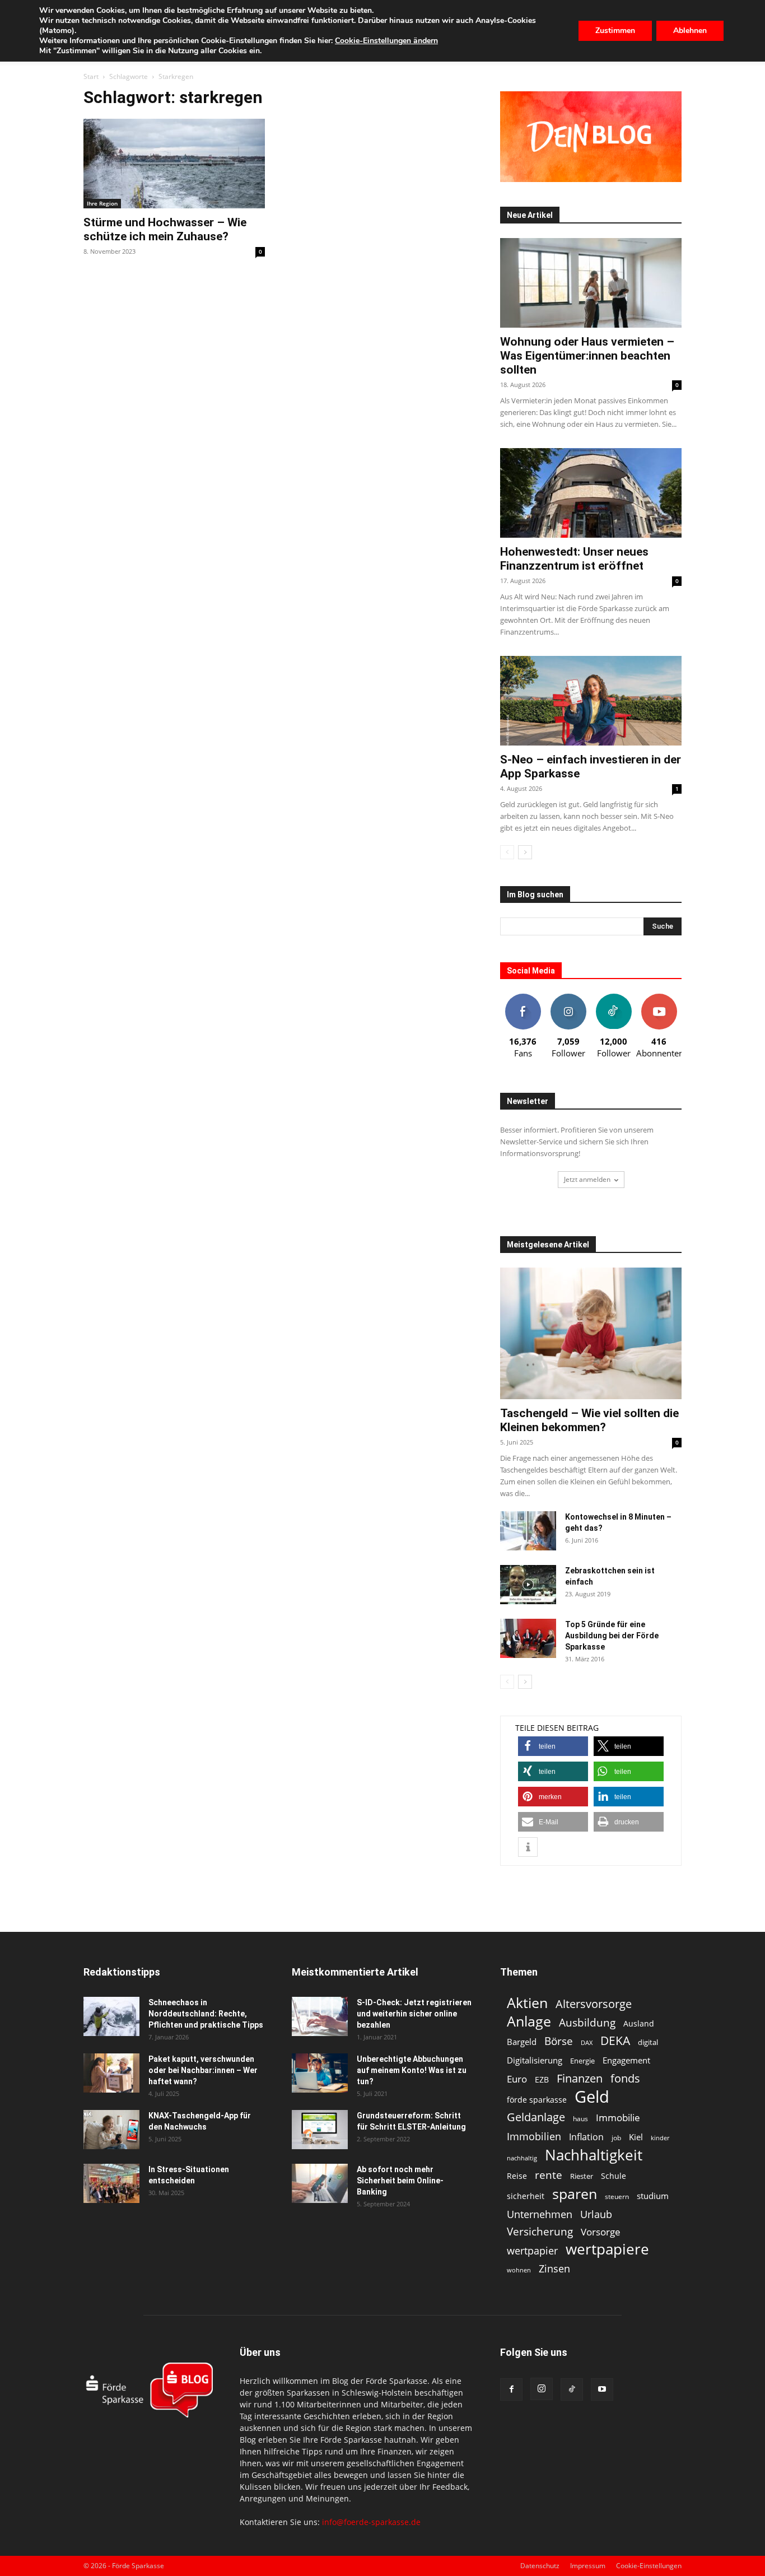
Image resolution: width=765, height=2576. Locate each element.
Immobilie (618, 2118)
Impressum (588, 2566)
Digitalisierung (535, 2060)
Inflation (586, 2137)
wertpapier (532, 2251)
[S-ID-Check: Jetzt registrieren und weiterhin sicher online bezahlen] (320, 2016)
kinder (660, 2138)
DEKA (615, 2041)
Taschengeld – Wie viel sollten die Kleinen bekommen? (589, 1420)
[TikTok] (572, 2389)
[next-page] (525, 852)
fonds (625, 2078)
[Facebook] (511, 2389)
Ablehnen (690, 31)
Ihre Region (102, 203)
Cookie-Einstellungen (649, 2566)
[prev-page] (507, 852)
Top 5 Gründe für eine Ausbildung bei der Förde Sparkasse (612, 1636)
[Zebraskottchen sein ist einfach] (528, 1585)
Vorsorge (601, 2232)
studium (653, 2196)
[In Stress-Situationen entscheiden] (111, 2183)
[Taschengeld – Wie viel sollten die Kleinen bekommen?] (591, 1333)
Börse (559, 2041)
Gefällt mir (523, 998)
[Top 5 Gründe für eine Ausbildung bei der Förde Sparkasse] (528, 1638)
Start (91, 76)
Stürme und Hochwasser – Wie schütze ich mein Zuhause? (165, 229)
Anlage (529, 2021)
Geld (592, 2097)
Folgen (568, 998)
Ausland (639, 2023)
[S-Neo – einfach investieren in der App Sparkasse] (591, 701)
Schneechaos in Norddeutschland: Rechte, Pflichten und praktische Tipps (206, 2014)
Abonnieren (659, 998)
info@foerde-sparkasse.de (371, 2522)
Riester (582, 2176)
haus (580, 2119)
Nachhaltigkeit (594, 2155)
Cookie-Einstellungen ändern (386, 41)
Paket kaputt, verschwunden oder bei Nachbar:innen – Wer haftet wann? (203, 2070)
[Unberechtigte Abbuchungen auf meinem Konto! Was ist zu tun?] (320, 2073)
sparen (575, 2194)
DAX (587, 2043)
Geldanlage (536, 2117)
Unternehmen (540, 2214)
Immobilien (534, 2136)
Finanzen (580, 2078)
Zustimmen (615, 31)
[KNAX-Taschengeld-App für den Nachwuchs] (111, 2130)
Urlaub (596, 2214)
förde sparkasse (537, 2100)
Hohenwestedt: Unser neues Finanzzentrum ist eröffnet (574, 559)
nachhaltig (522, 2158)
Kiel (636, 2137)
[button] (553, 1746)
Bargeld (522, 2042)
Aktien (527, 2003)
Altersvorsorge (594, 2004)
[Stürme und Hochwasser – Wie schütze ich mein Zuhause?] (174, 164)
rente (549, 2175)
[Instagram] (542, 2389)
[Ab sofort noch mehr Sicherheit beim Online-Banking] (320, 2183)
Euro (517, 2079)
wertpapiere (607, 2249)
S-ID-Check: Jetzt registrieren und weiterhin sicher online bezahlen (414, 2014)
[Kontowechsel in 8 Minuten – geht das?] (528, 1531)
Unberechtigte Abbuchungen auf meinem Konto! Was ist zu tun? (412, 2070)
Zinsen (554, 2268)
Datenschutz (540, 2566)
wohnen (519, 2270)
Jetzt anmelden (587, 1179)
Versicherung (540, 2231)
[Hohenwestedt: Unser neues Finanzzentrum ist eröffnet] (591, 493)
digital (648, 2042)
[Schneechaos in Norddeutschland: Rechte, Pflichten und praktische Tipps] (111, 2016)
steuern (617, 2197)
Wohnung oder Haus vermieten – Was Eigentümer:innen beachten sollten (587, 356)
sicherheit (526, 2196)
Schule (614, 2176)
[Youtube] (602, 2389)
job (616, 2138)
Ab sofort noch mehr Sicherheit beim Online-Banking (400, 2181)
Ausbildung (587, 2022)
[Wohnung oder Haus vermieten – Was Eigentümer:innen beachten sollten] (591, 283)
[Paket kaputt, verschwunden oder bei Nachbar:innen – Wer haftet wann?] (111, 2073)
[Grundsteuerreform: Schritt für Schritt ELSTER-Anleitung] (320, 2130)
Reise (517, 2176)
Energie (582, 2061)
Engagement (626, 2060)
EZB (542, 2079)
